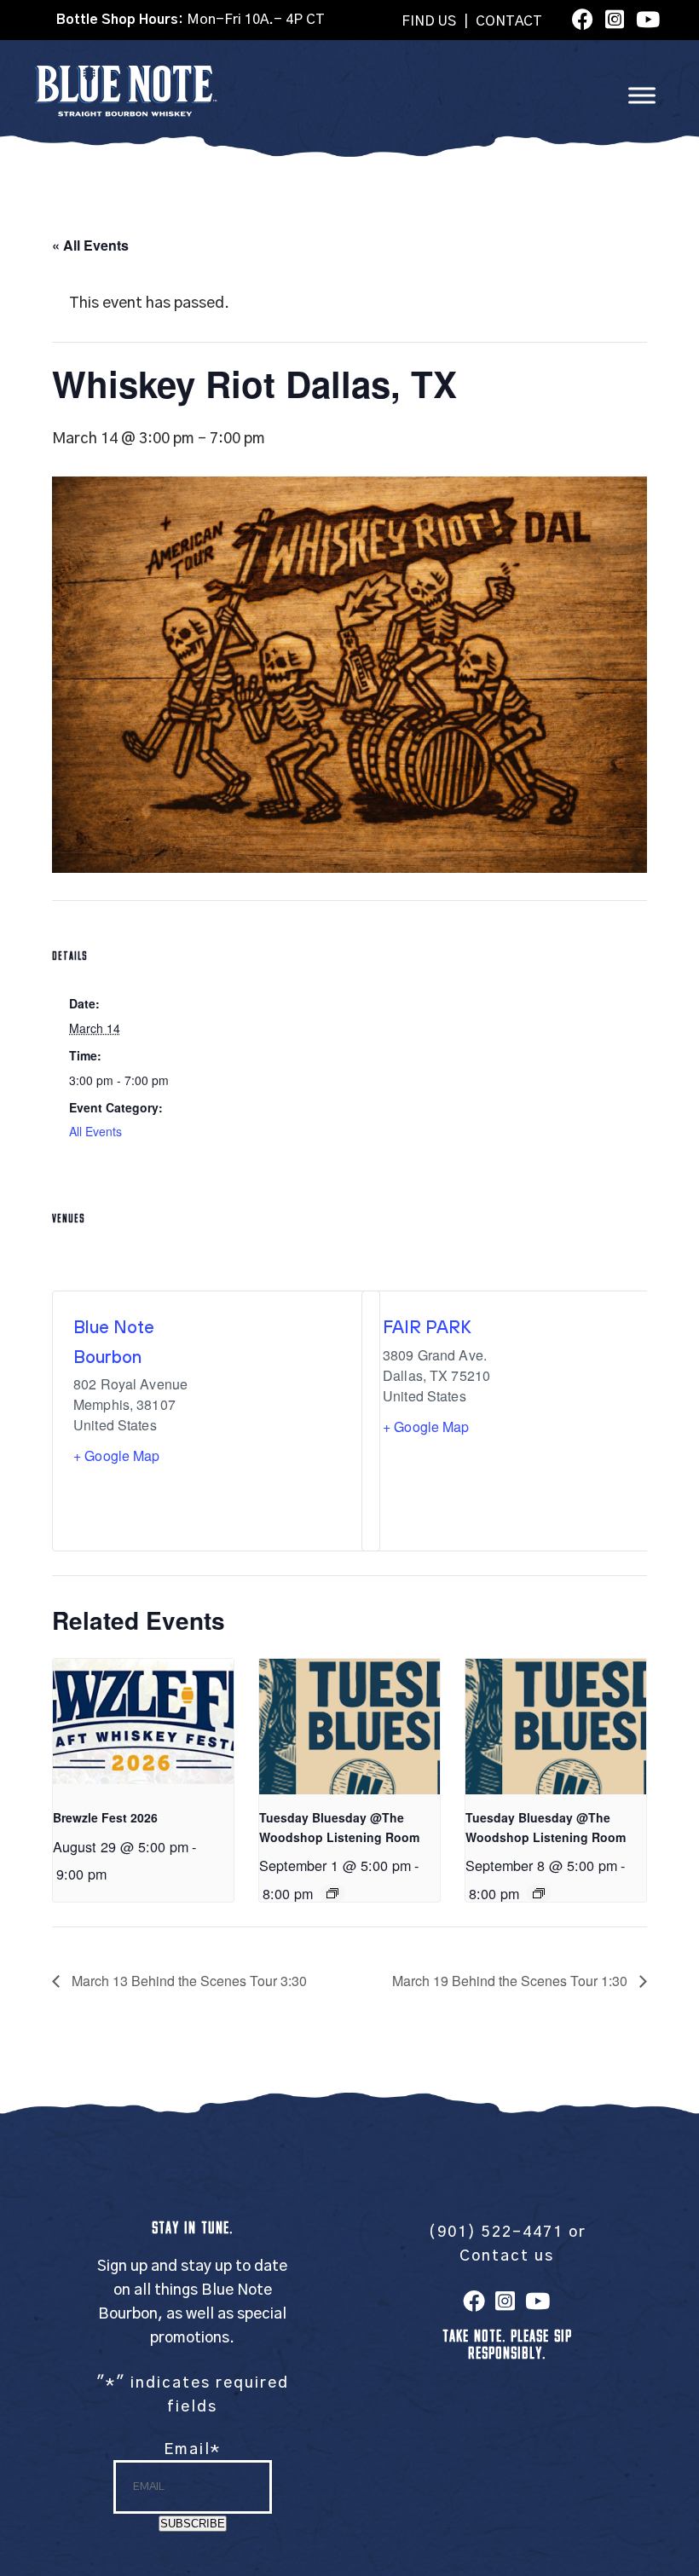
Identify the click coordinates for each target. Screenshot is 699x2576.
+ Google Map (117, 1455)
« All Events (90, 245)
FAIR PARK (427, 1326)
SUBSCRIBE (193, 2524)
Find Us (429, 21)
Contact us (507, 2256)
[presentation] (143, 1727)
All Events (95, 1131)
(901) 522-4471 (496, 2232)
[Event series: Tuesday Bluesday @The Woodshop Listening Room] (332, 1893)
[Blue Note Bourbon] (126, 113)
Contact (509, 21)
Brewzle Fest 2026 (105, 1817)
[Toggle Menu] (642, 95)
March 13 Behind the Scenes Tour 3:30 (188, 1981)
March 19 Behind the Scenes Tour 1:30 (511, 1981)
